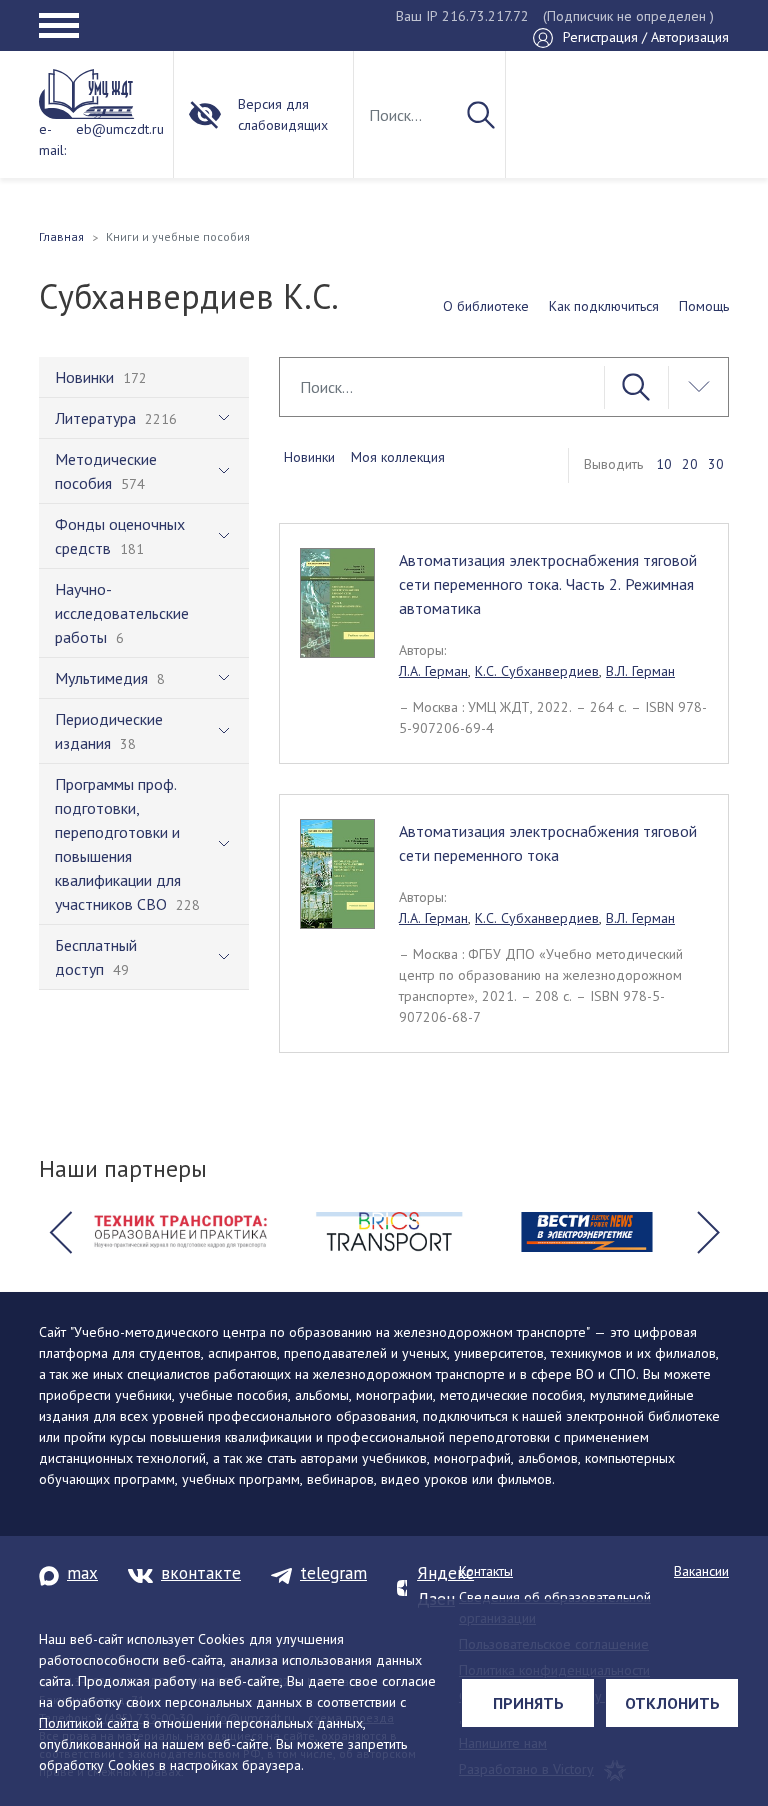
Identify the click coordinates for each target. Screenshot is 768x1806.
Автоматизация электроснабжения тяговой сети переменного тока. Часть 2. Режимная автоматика (548, 584)
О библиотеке (486, 306)
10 (664, 464)
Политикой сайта (89, 1723)
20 (690, 464)
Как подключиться (604, 306)
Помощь (704, 306)
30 (716, 464)
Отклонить (672, 1703)
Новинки (309, 457)
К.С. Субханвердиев (537, 671)
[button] (60, 1232)
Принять (528, 1703)
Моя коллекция (398, 457)
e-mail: (52, 139)
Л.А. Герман (433, 671)
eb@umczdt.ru (120, 129)
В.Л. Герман (640, 671)
